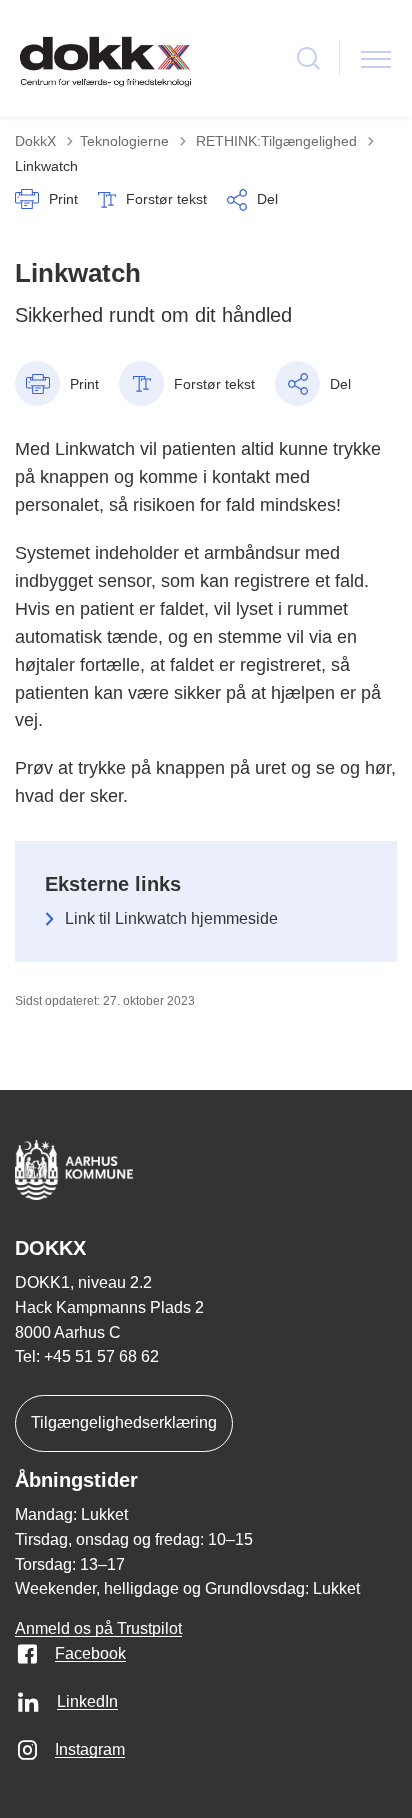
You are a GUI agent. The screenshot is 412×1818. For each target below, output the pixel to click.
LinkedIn (87, 1701)
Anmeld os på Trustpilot (98, 1628)
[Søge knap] (308, 58)
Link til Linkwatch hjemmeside (171, 918)
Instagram (90, 1749)
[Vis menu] (376, 58)
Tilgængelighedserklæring (124, 1422)
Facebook (90, 1653)
